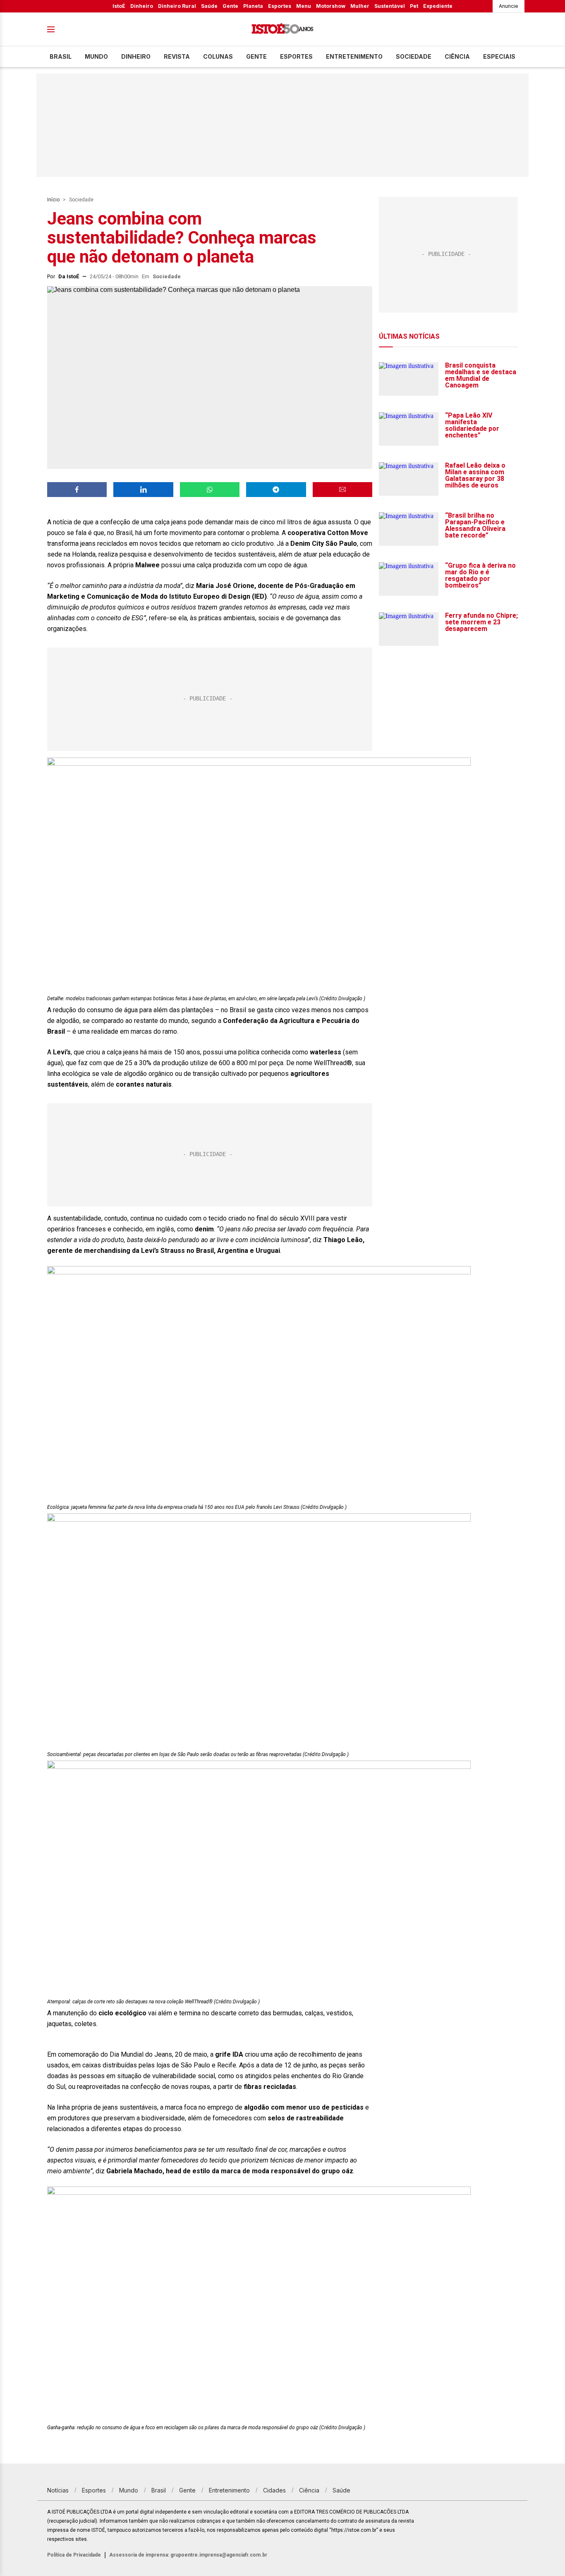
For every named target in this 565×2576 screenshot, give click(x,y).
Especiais (499, 56)
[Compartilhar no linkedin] (143, 490)
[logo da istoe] (282, 30)
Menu (304, 6)
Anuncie (509, 6)
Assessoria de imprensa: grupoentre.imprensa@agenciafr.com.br (188, 2555)
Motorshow (331, 6)
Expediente (438, 6)
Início (53, 200)
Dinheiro (142, 6)
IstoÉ (119, 6)
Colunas (218, 56)
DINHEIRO (136, 56)
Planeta (253, 6)
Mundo (96, 56)
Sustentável (390, 6)
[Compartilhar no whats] (210, 490)
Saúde (209, 6)
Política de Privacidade (74, 2555)
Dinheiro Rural (177, 6)
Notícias (58, 2490)
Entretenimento (354, 56)
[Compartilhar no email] (342, 490)
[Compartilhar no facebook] (77, 490)
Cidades (274, 2490)
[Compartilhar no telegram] (276, 490)
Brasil (61, 56)
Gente (230, 6)
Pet (414, 6)
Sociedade (414, 56)
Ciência (457, 56)
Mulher (360, 6)
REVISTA (177, 56)
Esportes (280, 6)
